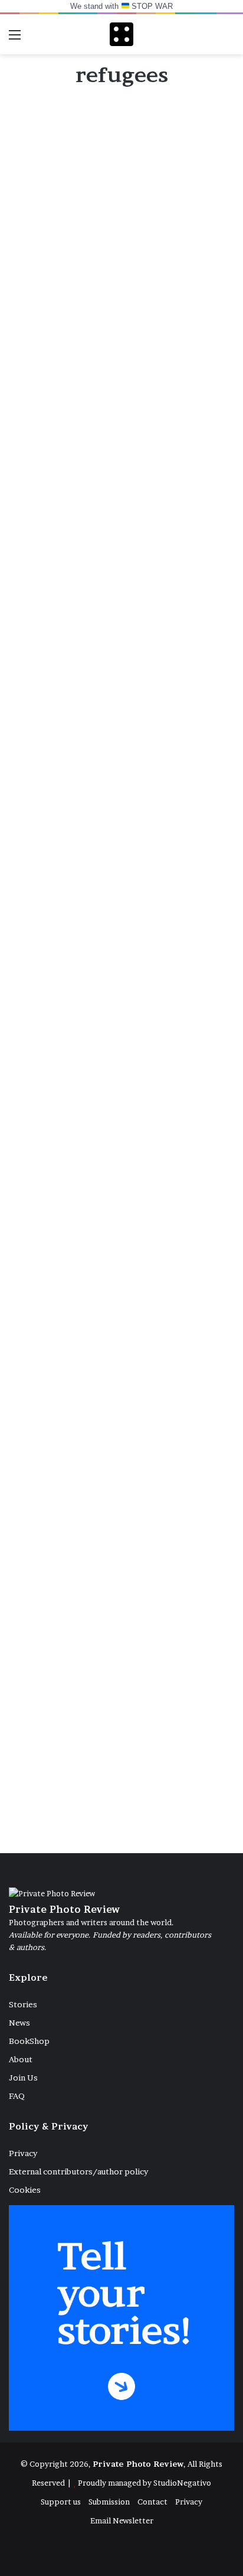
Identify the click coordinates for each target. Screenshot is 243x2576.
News (19, 2023)
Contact (152, 2502)
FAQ (17, 2096)
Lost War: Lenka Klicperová (85, 1014)
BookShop (29, 2041)
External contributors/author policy (78, 2171)
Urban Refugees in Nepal (119, 1785)
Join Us (23, 2078)
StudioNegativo (182, 2483)
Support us (61, 2502)
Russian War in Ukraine (114, 545)
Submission (109, 2502)
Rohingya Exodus (92, 1501)
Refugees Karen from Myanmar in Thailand (108, 252)
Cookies (25, 2190)
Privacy (23, 2153)
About (21, 2059)
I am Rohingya (81, 1218)
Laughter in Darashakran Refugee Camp (119, 819)
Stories (23, 2004)
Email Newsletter (122, 2520)
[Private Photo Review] (121, 34)
